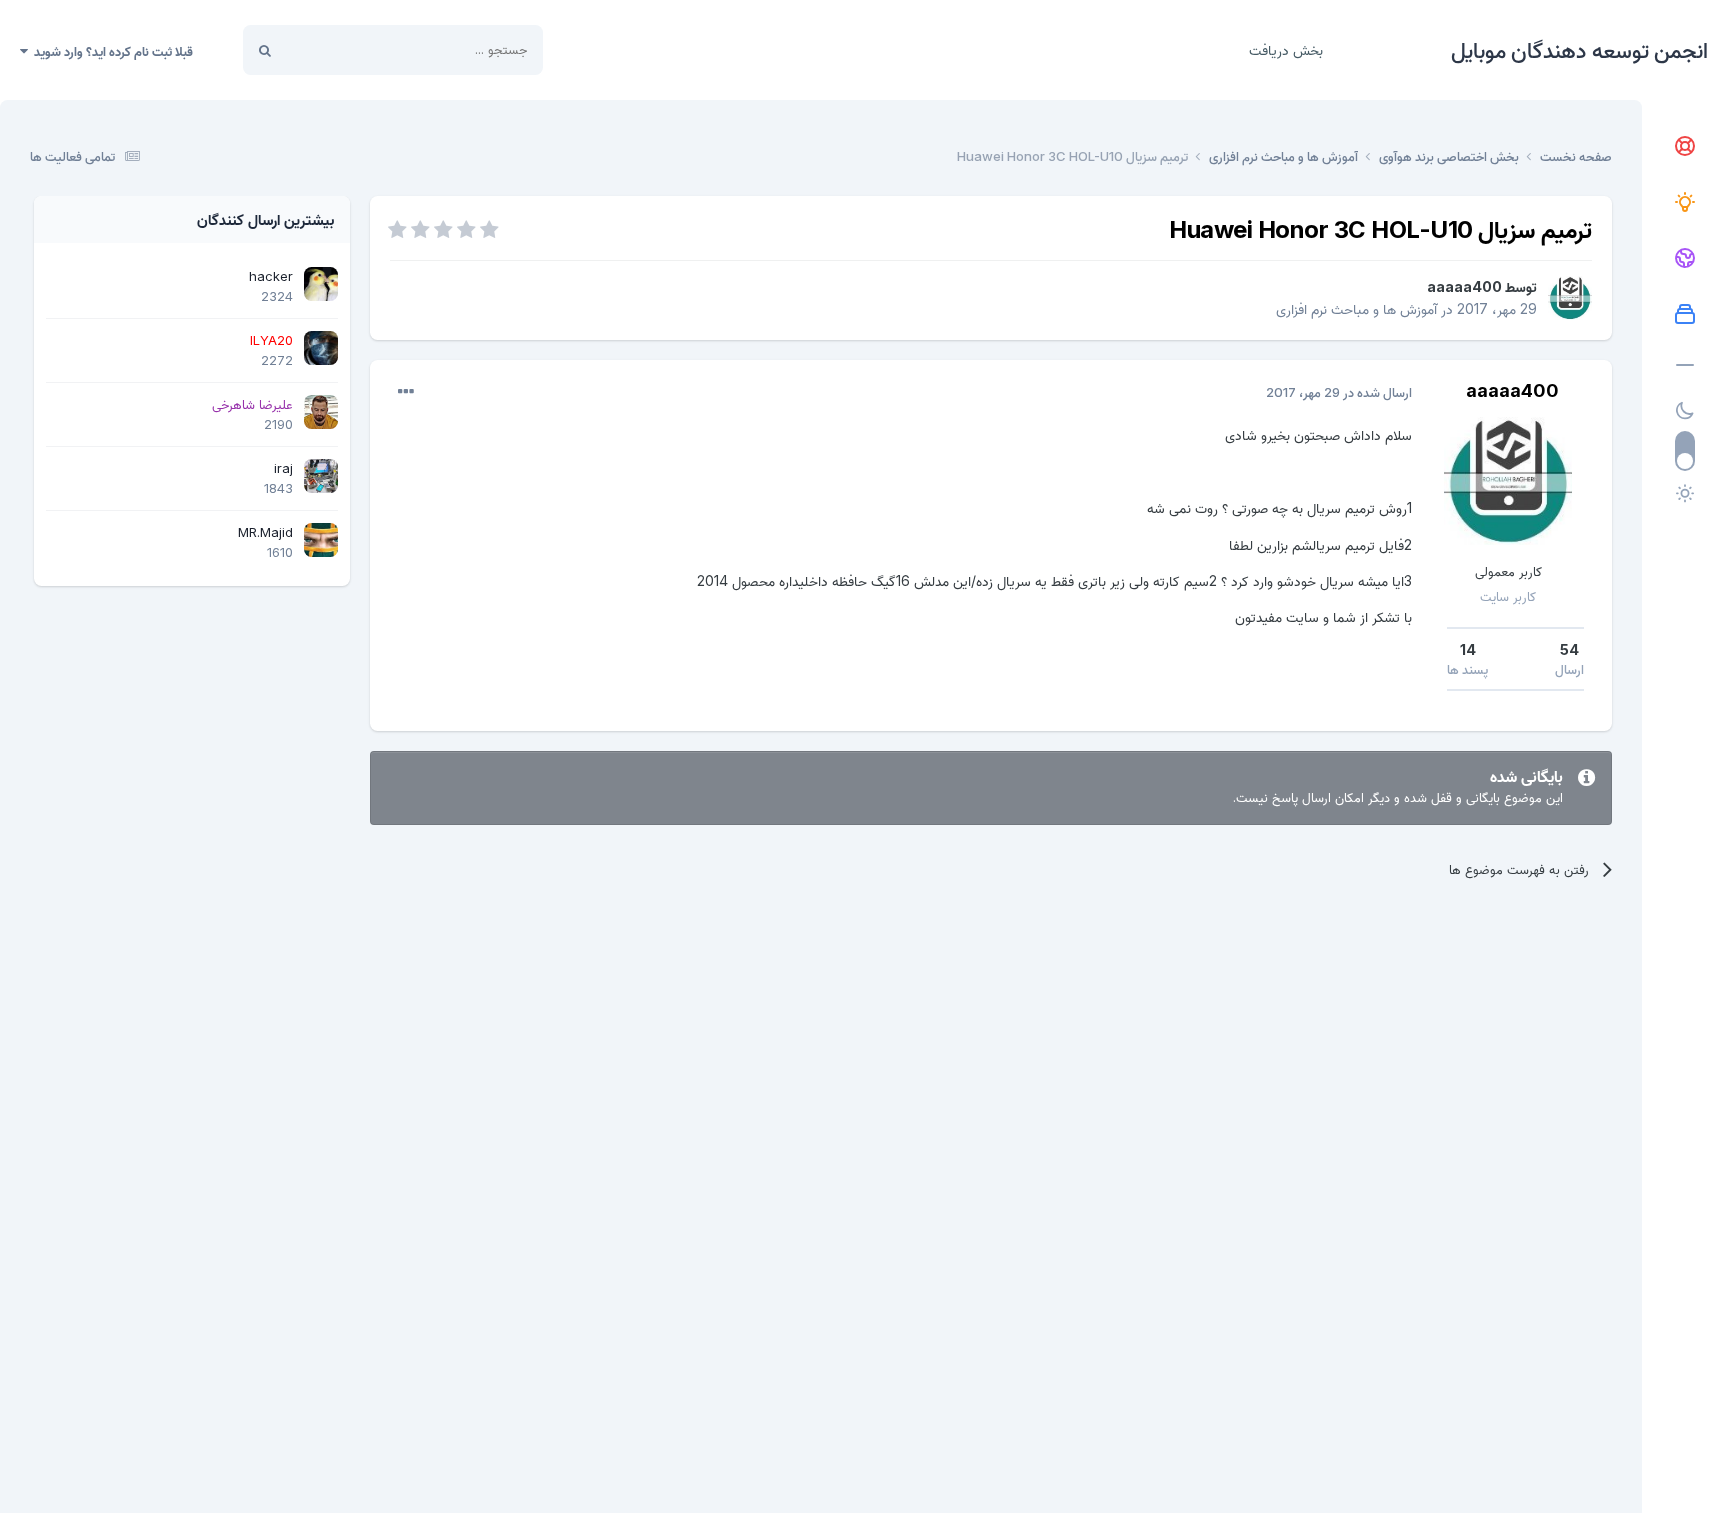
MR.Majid (265, 532)
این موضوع (340, 49)
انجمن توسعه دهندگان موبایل (1579, 50)
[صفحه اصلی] (1685, 147)
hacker (271, 276)
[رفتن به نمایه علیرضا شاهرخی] (321, 412)
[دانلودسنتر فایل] (1685, 315)
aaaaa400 (1464, 286)
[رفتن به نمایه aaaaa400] (1570, 298)
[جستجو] (265, 50)
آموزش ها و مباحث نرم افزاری (1356, 308)
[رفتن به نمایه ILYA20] (321, 348)
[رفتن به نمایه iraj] (321, 476)
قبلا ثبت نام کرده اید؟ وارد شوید (110, 51)
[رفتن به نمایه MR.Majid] (321, 540)
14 (1468, 649)
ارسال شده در (1339, 392)
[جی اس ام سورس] (1685, 203)
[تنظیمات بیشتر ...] (406, 392)
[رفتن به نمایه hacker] (321, 284)
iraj (283, 468)
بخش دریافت (1286, 49)
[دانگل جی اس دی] (1685, 259)
